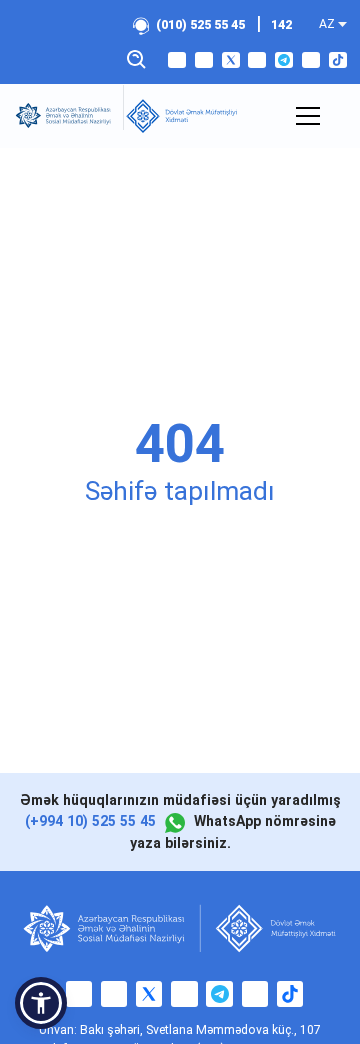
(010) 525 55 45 (200, 25)
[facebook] (177, 60)
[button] (41, 1003)
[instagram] (204, 60)
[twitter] (231, 60)
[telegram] (284, 60)
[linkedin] (311, 60)
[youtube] (257, 60)
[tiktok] (338, 60)
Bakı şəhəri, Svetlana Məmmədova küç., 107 (200, 1030)
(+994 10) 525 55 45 (90, 821)
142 (281, 25)
